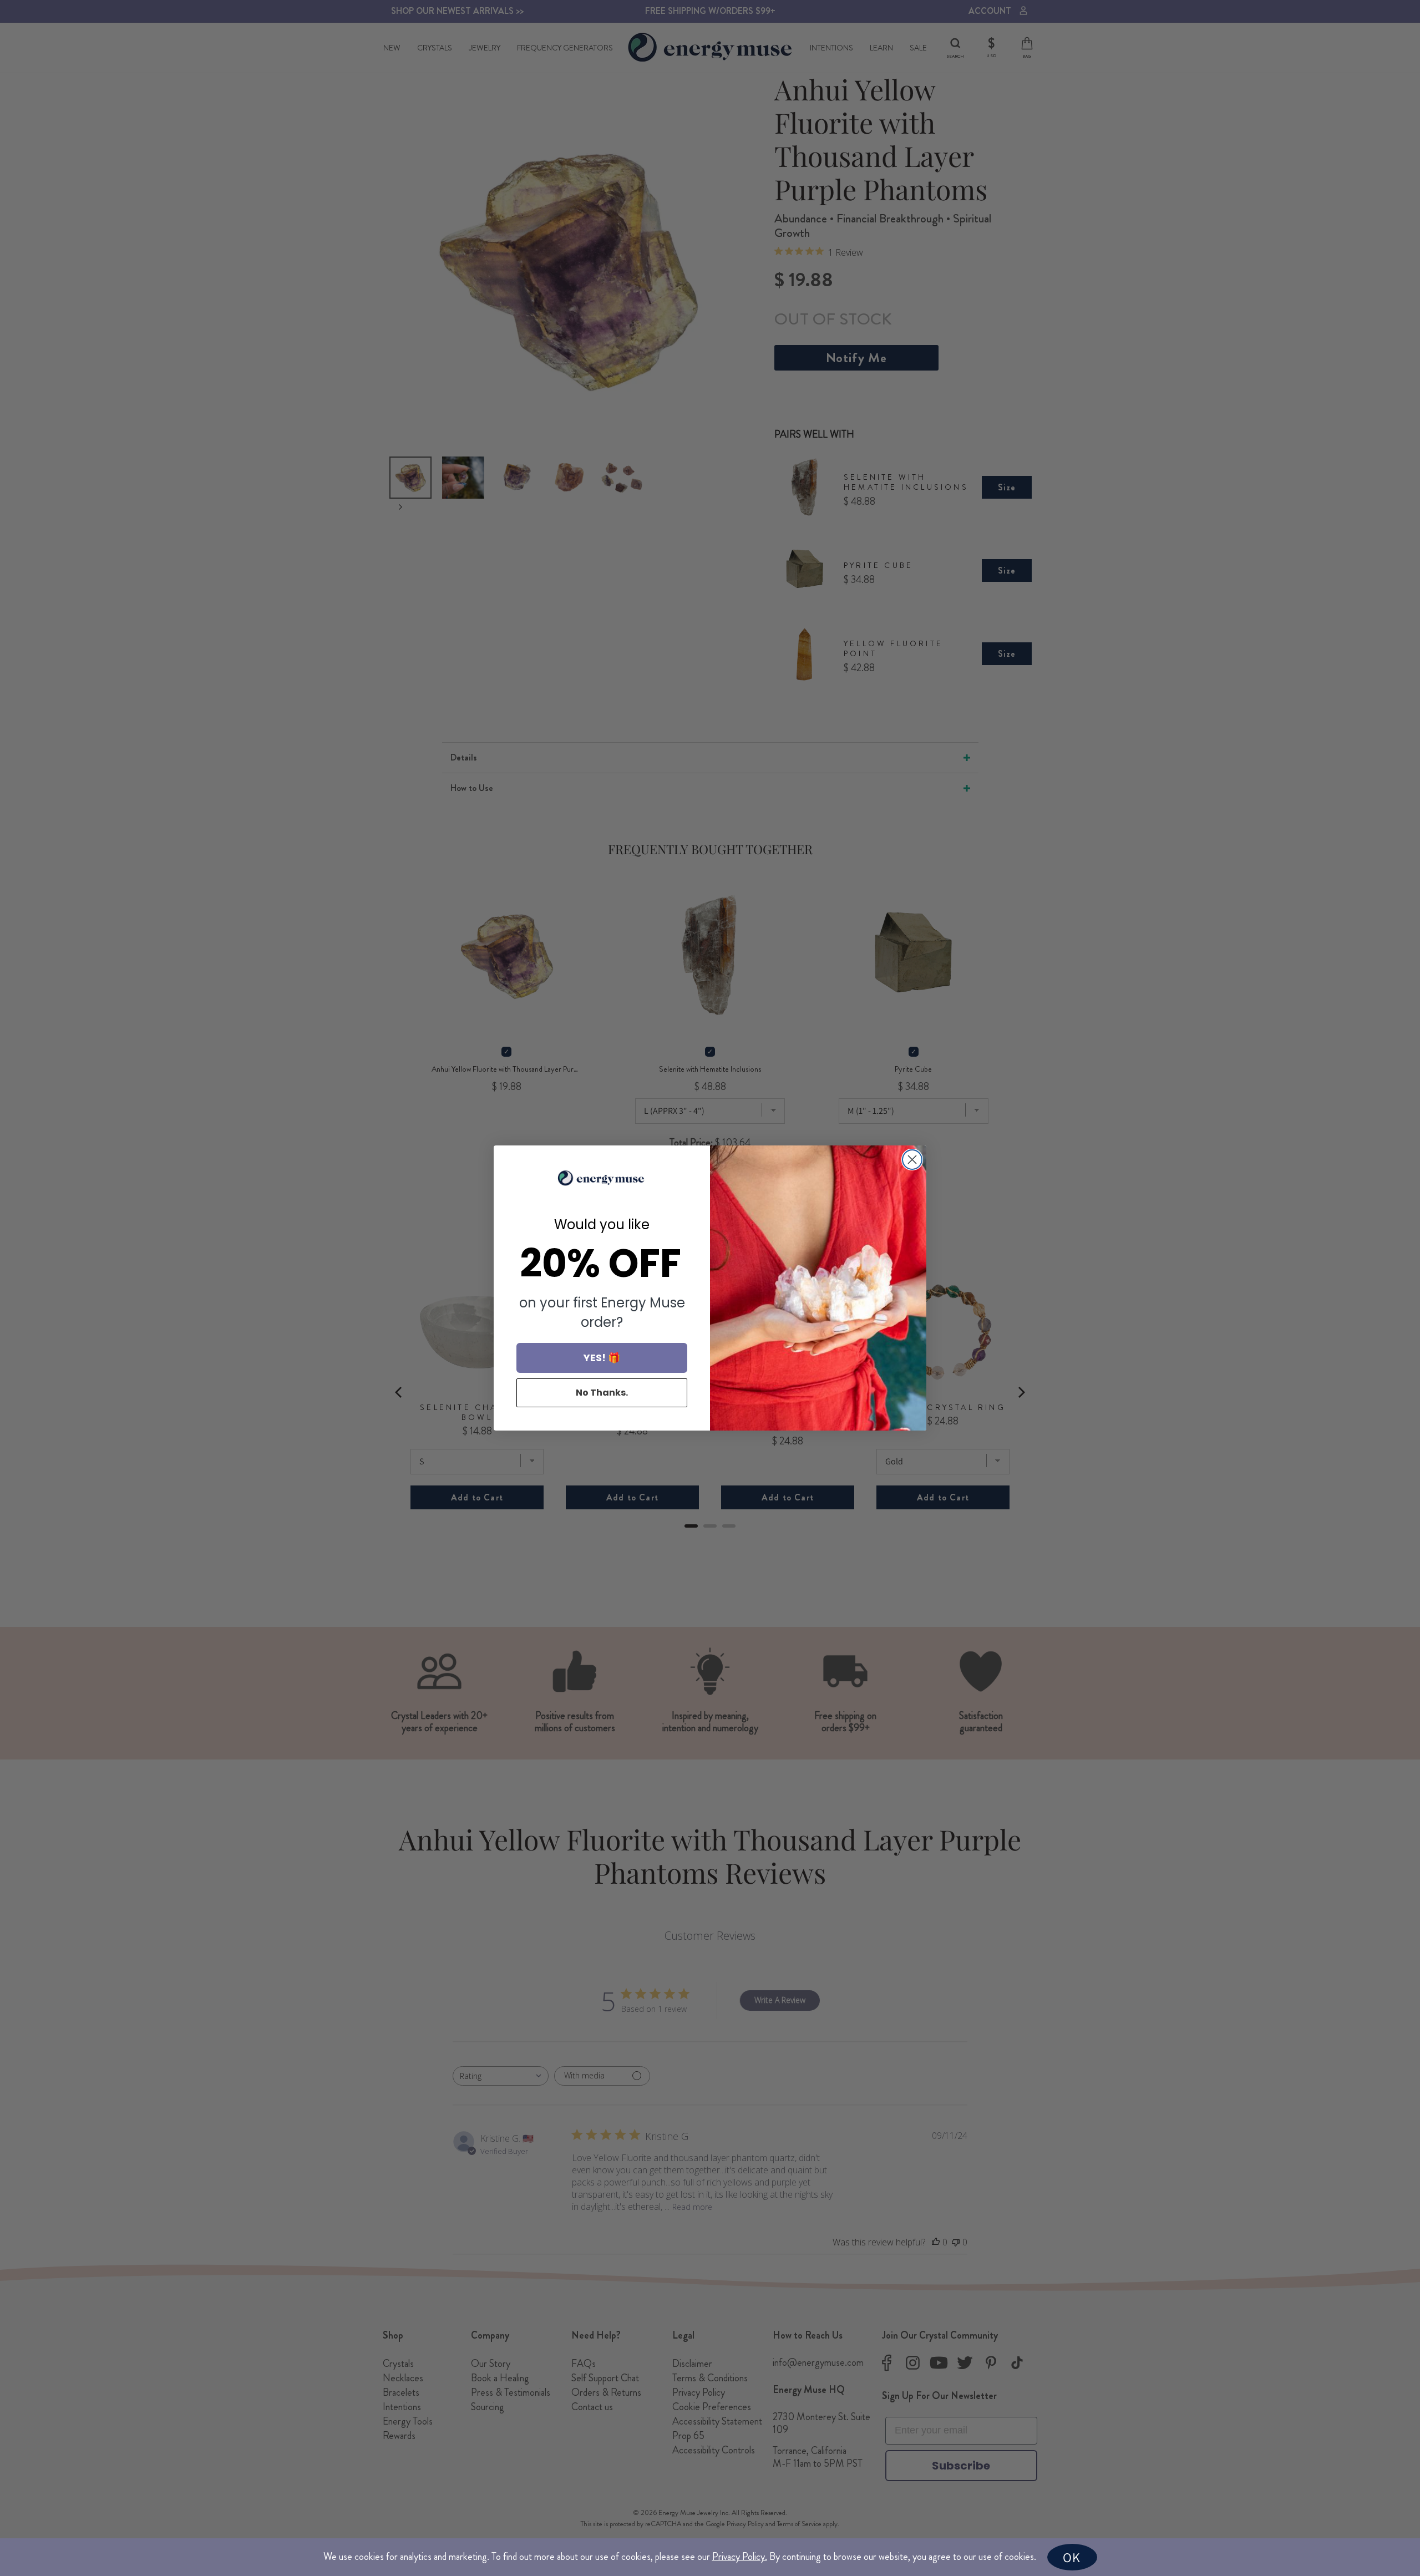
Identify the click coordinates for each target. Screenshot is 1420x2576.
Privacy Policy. (740, 2557)
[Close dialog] (912, 1160)
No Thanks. (602, 1393)
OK (1072, 2557)
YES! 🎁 (602, 1358)
